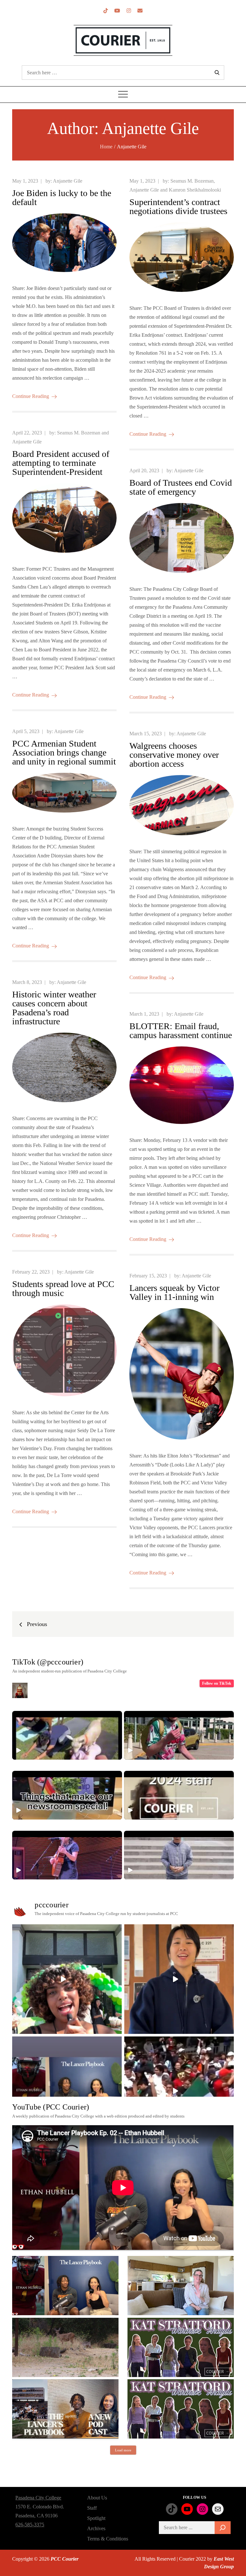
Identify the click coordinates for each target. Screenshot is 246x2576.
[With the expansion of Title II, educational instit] (179, 1979)
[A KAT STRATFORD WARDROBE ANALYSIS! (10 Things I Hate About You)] (181, 2409)
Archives (96, 2528)
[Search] (223, 2528)
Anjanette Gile (68, 181)
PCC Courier (65, 2559)
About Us (97, 2498)
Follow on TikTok (217, 1683)
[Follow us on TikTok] (106, 11)
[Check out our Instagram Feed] (129, 11)
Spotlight (96, 2518)
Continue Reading (31, 396)
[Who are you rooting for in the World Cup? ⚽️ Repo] (179, 2091)
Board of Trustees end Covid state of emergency (181, 487)
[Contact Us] (140, 11)
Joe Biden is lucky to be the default (62, 198)
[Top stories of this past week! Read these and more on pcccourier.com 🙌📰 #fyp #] (179, 1855)
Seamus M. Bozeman (192, 181)
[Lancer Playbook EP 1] (65, 2409)
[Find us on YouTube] (117, 11)
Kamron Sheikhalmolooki (195, 190)
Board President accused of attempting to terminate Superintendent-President (61, 463)
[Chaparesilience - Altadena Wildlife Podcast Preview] (65, 2347)
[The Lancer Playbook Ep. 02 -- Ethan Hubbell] (65, 2286)
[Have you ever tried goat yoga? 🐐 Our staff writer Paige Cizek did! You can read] (67, 1735)
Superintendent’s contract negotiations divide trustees (178, 206)
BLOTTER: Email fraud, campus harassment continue (181, 1031)
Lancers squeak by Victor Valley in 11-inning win (174, 1292)
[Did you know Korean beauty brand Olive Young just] (67, 1979)
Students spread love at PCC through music (63, 1288)
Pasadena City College (38, 2498)
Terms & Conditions (108, 2539)
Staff (92, 2508)
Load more (123, 2450)
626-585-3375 (30, 2525)
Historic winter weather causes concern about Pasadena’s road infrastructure (54, 1008)
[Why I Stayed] (181, 2286)
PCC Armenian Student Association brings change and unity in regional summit (64, 752)
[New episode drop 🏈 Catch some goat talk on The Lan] (67, 2091)
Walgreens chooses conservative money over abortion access (174, 755)
